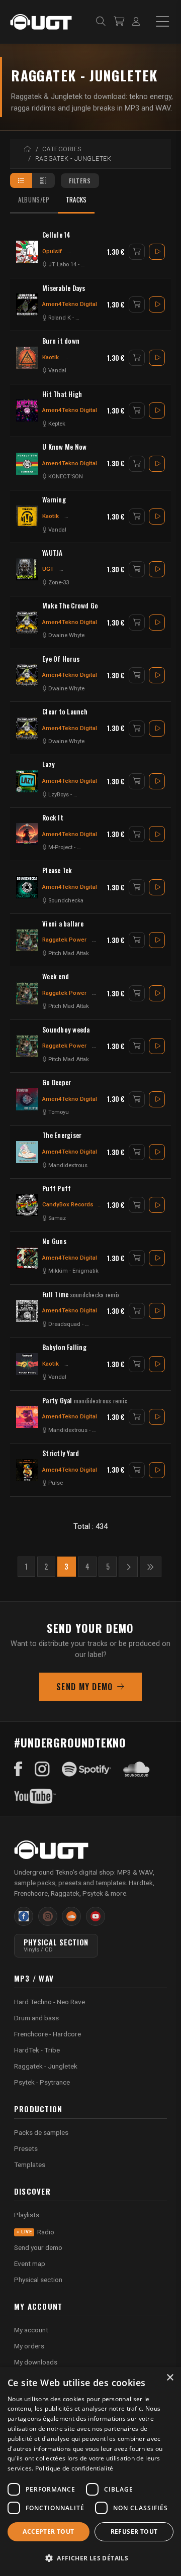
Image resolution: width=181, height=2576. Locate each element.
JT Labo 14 (62, 265)
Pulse (56, 1483)
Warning (54, 500)
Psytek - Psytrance (42, 2082)
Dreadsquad (64, 1324)
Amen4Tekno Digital (70, 304)
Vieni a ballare (63, 924)
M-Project (60, 847)
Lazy (49, 764)
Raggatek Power (64, 940)
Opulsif (52, 251)
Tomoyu (59, 1112)
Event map (30, 2263)
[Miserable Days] (27, 304)
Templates (30, 2165)
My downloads (36, 2362)
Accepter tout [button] (48, 2532)
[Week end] (27, 993)
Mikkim (58, 1271)
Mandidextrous (68, 1165)
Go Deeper (57, 1083)
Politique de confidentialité (74, 2468)
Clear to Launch (65, 712)
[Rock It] (27, 834)
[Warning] (27, 517)
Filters (80, 181)
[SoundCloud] (137, 1769)
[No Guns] (27, 1258)
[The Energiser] (27, 1152)
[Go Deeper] (27, 1099)
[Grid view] (43, 180)
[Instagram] (42, 1769)
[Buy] (137, 252)
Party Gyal (85, 1401)
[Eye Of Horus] (27, 675)
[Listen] (157, 252)
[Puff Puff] (27, 1205)
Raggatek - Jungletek (46, 2066)
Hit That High (62, 394)
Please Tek (57, 870)
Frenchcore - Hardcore (48, 2034)
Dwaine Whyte (66, 635)
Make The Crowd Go (70, 606)
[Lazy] (27, 781)
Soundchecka (66, 901)
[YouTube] (35, 1796)
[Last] (150, 1567)
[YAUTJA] (27, 569)
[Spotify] (86, 1769)
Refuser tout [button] (134, 2532)
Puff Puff (57, 1189)
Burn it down (61, 341)
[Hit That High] (27, 410)
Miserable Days (64, 288)
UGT (48, 569)
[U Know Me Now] (27, 464)
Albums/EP (34, 200)
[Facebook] (18, 1769)
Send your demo (38, 2247)
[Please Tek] (27, 887)
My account (31, 2330)
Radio (38, 2232)
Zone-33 (59, 583)
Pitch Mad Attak (69, 953)
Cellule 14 (57, 235)
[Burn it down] (27, 358)
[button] (90, 2558)
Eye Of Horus (61, 659)
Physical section (38, 2280)
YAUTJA (53, 553)
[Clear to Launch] (27, 729)
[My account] (136, 22)
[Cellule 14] (27, 252)
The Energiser (62, 1135)
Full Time (81, 1295)
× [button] (170, 2378)
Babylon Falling (64, 1347)
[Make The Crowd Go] (27, 623)
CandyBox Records (68, 1204)
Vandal (57, 371)
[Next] (128, 1567)
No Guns (54, 1241)
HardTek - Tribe (37, 2050)
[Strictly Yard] (27, 1470)
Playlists (27, 2215)
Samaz (57, 1218)
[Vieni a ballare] (27, 940)
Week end (56, 976)
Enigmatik (85, 1271)
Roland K (60, 318)
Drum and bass (36, 2018)
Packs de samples (41, 2132)
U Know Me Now (64, 447)
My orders (29, 2346)
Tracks (76, 200)
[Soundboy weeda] (27, 1046)
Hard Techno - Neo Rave (50, 2002)
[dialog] (90, 2471)
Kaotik (51, 357)
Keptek (57, 424)
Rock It (53, 818)
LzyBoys (59, 795)
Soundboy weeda (66, 1030)
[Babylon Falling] (27, 1364)
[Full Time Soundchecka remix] (27, 1311)
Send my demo (84, 1687)
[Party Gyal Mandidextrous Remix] (27, 1417)
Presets (26, 2148)
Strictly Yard (61, 1453)
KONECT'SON (66, 477)
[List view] (21, 180)
